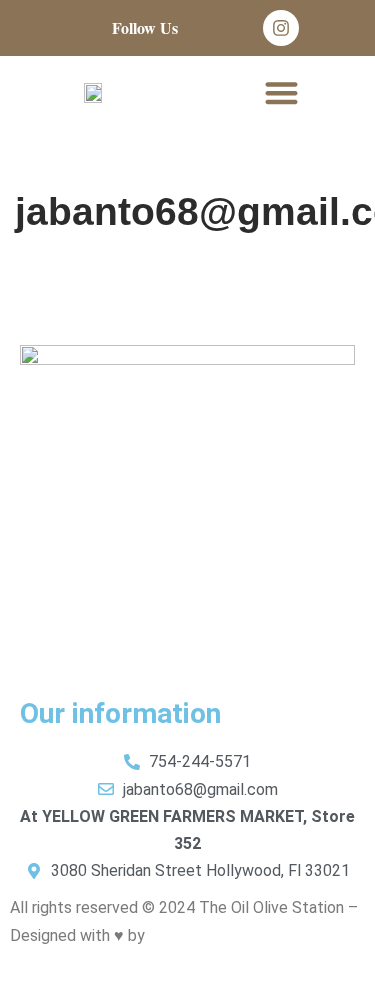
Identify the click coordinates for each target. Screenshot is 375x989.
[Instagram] (281, 28)
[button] (281, 92)
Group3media (195, 935)
